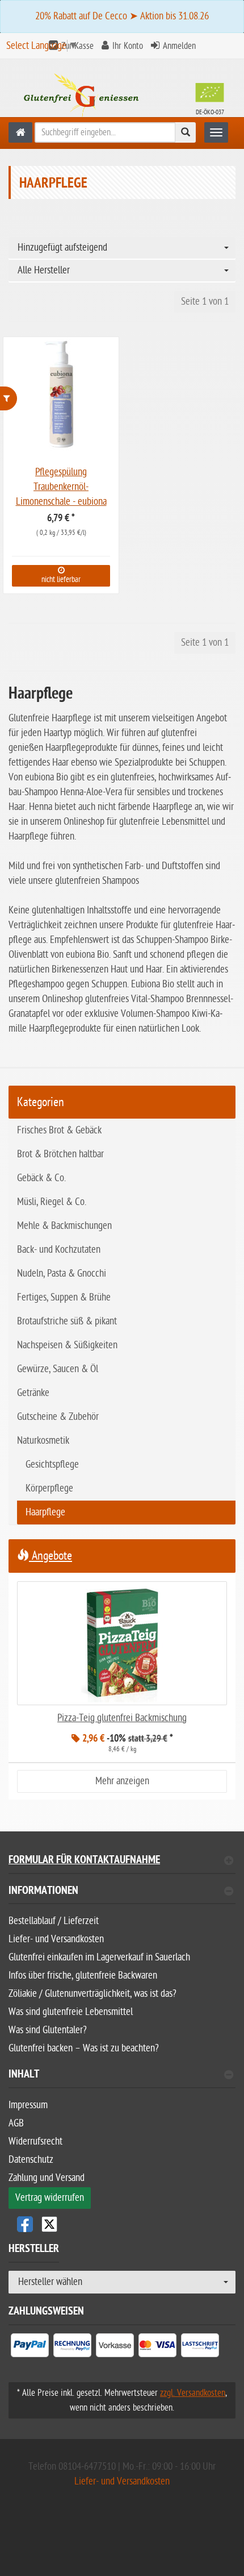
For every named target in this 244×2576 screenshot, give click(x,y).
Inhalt (24, 2076)
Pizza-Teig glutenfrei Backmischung (122, 1718)
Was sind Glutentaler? (48, 2030)
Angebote (51, 1556)
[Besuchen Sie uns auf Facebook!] (25, 2224)
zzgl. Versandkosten (193, 2393)
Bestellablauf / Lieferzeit (54, 1921)
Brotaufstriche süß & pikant (67, 1321)
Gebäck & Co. (41, 1178)
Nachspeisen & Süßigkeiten (67, 1345)
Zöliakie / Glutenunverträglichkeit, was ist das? (92, 1994)
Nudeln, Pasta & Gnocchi (62, 1274)
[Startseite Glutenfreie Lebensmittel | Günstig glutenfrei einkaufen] (122, 97)
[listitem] (30, 2348)
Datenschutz (31, 2160)
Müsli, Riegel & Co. (52, 1202)
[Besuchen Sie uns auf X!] (122, 2224)
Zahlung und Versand (47, 2178)
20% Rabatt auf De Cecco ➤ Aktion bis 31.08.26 (122, 16)
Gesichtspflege (52, 1464)
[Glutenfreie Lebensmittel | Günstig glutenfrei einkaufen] (20, 132)
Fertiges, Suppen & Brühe (64, 1297)
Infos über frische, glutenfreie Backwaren (83, 1975)
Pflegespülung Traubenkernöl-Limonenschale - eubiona (61, 487)
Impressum (28, 2105)
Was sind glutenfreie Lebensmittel (71, 2012)
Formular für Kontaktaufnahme (84, 1861)
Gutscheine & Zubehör (58, 1417)
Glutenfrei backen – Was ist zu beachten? (84, 2048)
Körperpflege (49, 1488)
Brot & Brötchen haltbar (60, 1154)
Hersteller (34, 2250)
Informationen (43, 1892)
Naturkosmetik (43, 1441)
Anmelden (179, 46)
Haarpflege (45, 1512)
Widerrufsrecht (35, 2141)
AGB (16, 2123)
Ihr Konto (128, 46)
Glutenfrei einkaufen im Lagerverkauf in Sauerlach (99, 1957)
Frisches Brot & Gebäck (59, 1130)
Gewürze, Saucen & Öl (58, 1369)
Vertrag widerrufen (50, 2198)
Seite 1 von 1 (205, 302)
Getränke (33, 1393)
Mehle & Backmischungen (64, 1226)
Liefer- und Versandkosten (56, 1939)
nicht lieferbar (61, 579)
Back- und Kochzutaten (59, 1250)
